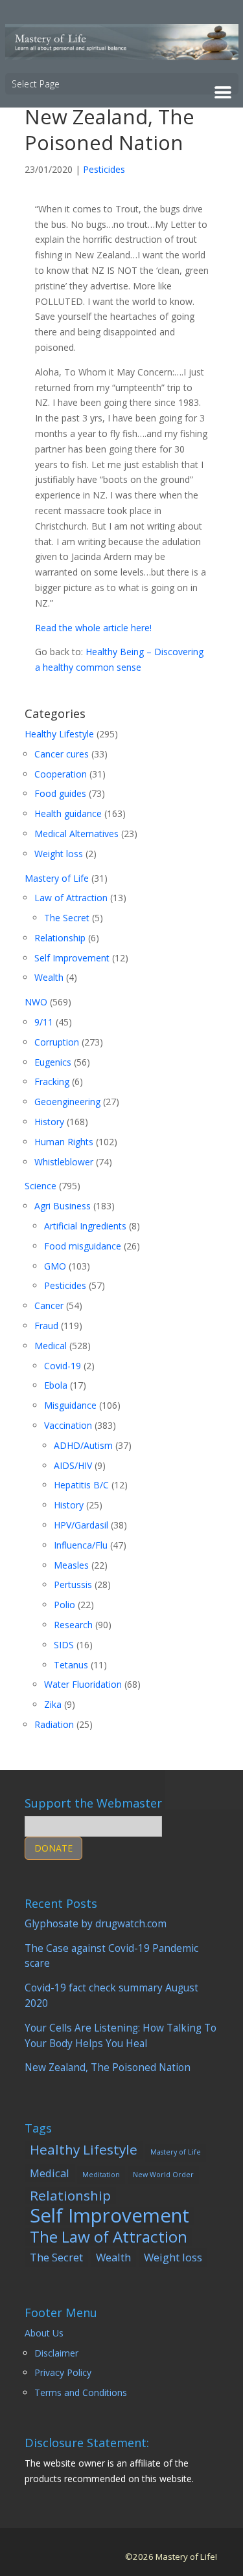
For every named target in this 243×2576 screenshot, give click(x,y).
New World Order (163, 2175)
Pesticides (104, 169)
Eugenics (53, 1062)
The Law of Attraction (109, 2237)
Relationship (60, 938)
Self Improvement (72, 958)
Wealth (49, 977)
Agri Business (63, 1206)
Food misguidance (83, 1246)
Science (40, 1186)
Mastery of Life (57, 878)
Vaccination (68, 1425)
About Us (44, 2333)
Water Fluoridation (83, 1684)
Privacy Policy (63, 2372)
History (49, 1122)
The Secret (67, 918)
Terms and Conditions (81, 2392)
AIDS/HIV (73, 1465)
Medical (51, 1346)
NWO (36, 1002)
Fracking (52, 1081)
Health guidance (68, 813)
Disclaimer (56, 2353)
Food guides (60, 793)
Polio (64, 1605)
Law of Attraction (71, 898)
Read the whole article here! (93, 628)
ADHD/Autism (83, 1445)
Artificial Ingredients (85, 1226)
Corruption (57, 1042)
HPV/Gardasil (81, 1525)
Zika (53, 1704)
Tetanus (71, 1665)
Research (73, 1625)
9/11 (44, 1022)
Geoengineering (67, 1102)
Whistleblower (64, 1162)
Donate (53, 1848)
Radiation (54, 1724)
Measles (71, 1565)
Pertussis (73, 1585)
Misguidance (70, 1405)
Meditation (101, 2175)
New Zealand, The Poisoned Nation (108, 2067)
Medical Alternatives (76, 834)
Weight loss (59, 854)
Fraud (46, 1326)
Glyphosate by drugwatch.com (96, 1924)
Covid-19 (63, 1366)
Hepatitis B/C (81, 1485)
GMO (55, 1266)
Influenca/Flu (81, 1545)
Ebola (56, 1385)
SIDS (64, 1645)
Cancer (49, 1305)
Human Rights (64, 1142)
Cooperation (61, 774)
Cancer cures (62, 754)
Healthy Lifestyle (59, 734)
